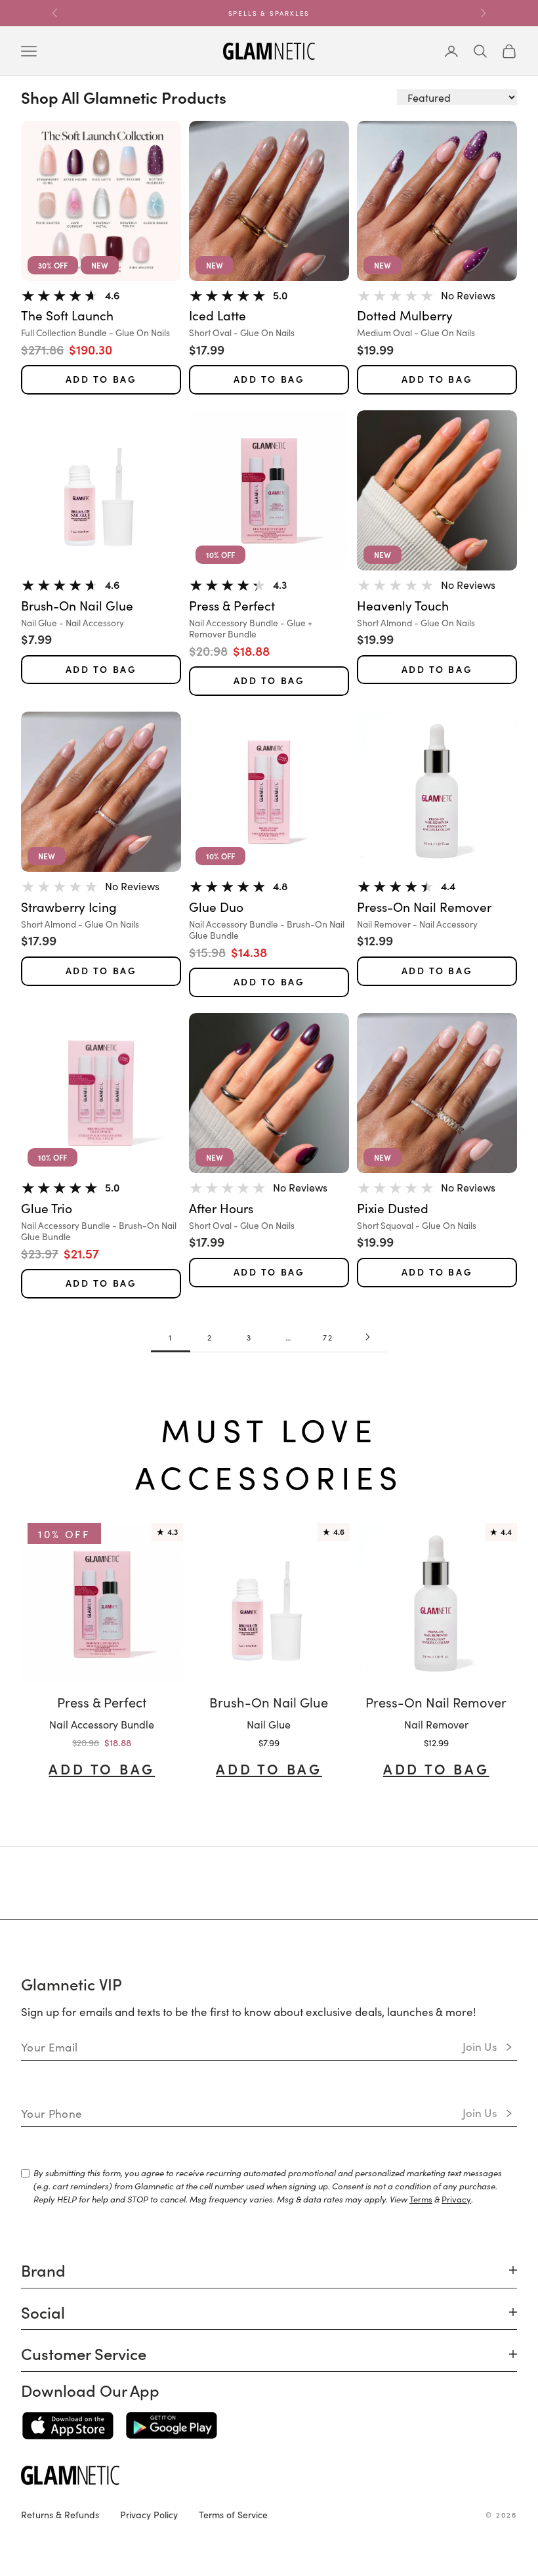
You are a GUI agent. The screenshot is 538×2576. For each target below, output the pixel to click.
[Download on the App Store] (68, 2426)
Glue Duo (216, 907)
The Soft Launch (67, 315)
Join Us (480, 2046)
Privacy (456, 2199)
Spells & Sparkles (269, 13)
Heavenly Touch (403, 606)
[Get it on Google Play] (172, 2426)
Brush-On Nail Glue (77, 606)
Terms (421, 2199)
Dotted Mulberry (405, 315)
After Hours (221, 1208)
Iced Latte (217, 315)
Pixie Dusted (393, 1208)
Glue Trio (47, 1208)
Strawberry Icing (69, 907)
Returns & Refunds (60, 2514)
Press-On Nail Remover (424, 907)
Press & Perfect (232, 606)
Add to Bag (101, 379)
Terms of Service (233, 2514)
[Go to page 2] (367, 1337)
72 (328, 1337)
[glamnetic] (269, 2475)
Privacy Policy (149, 2514)
